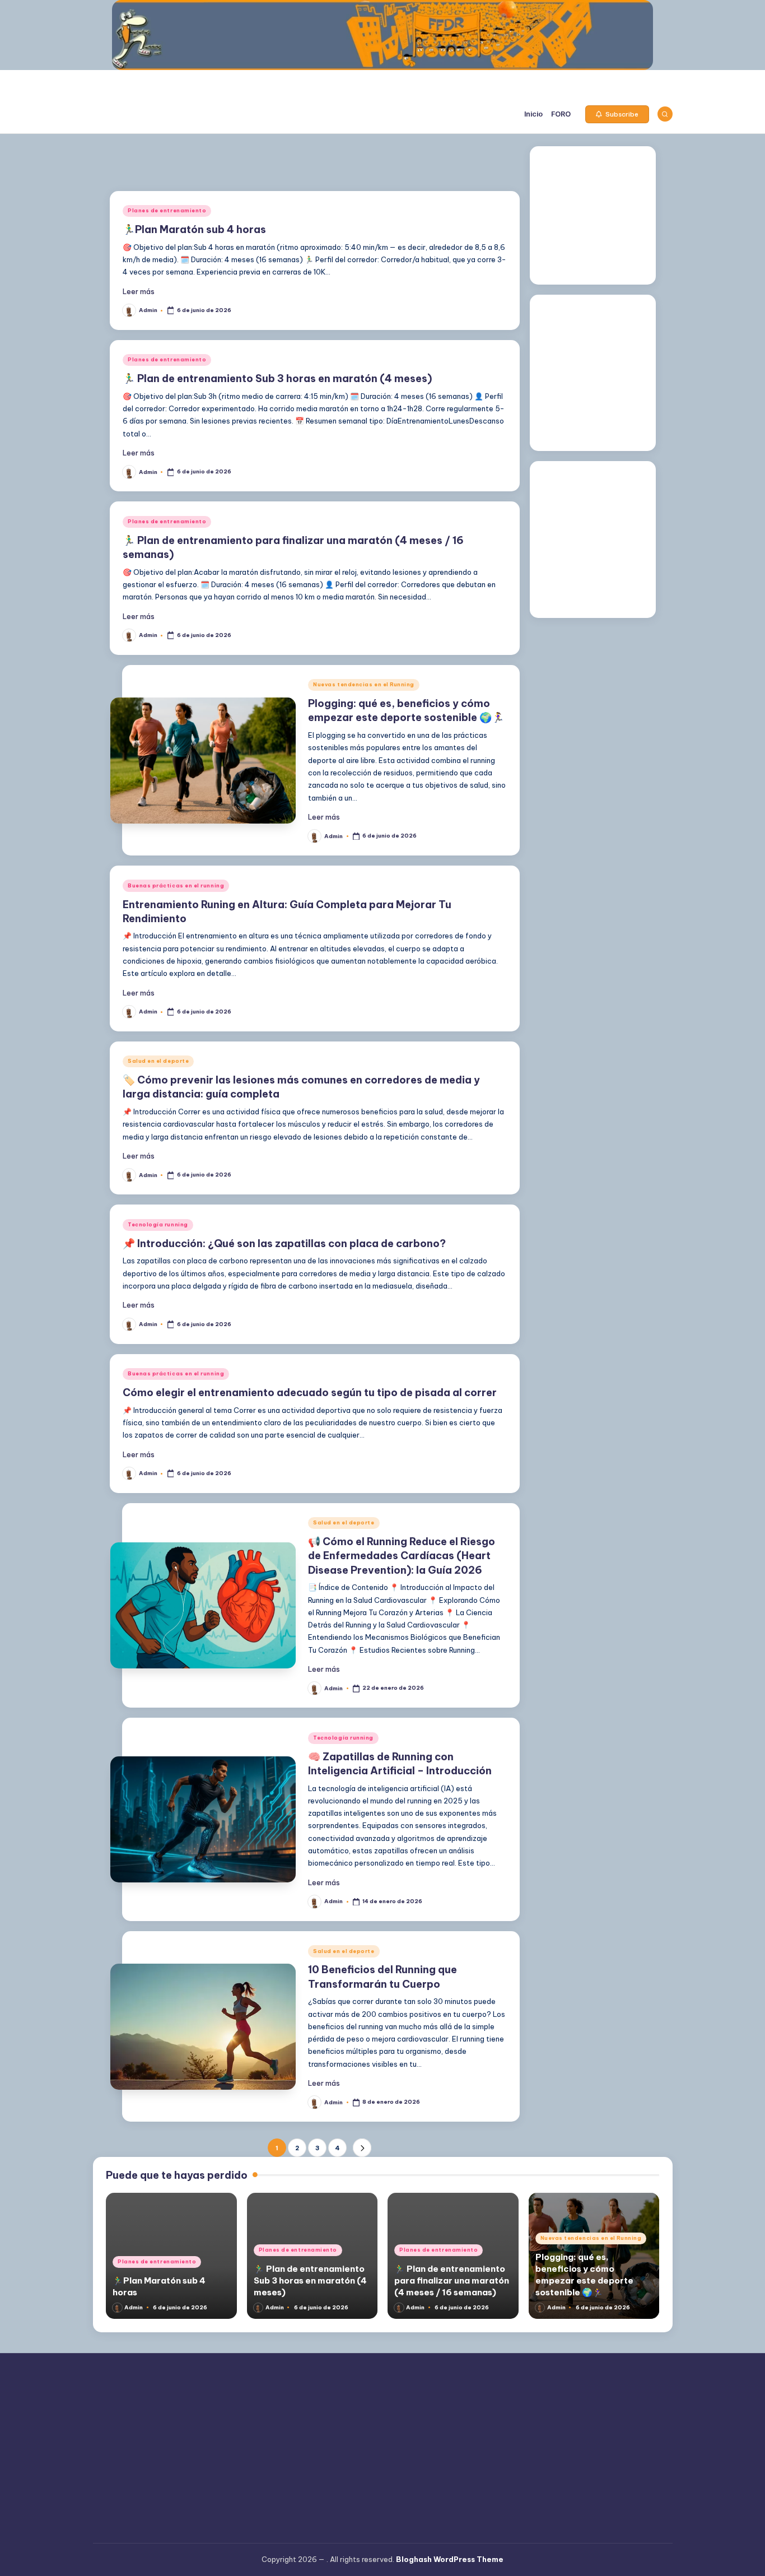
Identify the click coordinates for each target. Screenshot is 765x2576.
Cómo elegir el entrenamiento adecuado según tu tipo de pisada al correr (310, 1392)
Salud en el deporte (158, 1061)
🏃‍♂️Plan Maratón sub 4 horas (194, 229)
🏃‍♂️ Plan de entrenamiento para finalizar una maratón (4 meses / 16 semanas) (452, 2280)
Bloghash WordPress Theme (450, 2559)
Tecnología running (158, 1224)
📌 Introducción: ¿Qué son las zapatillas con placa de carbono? (284, 1243)
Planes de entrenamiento (167, 210)
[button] (617, 114)
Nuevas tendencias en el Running (364, 684)
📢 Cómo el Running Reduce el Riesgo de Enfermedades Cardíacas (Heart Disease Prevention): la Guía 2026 (402, 1556)
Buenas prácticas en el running (176, 885)
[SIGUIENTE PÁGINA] (362, 2148)
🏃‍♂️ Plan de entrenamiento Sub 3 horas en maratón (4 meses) (277, 378)
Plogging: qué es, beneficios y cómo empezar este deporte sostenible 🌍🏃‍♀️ (406, 710)
